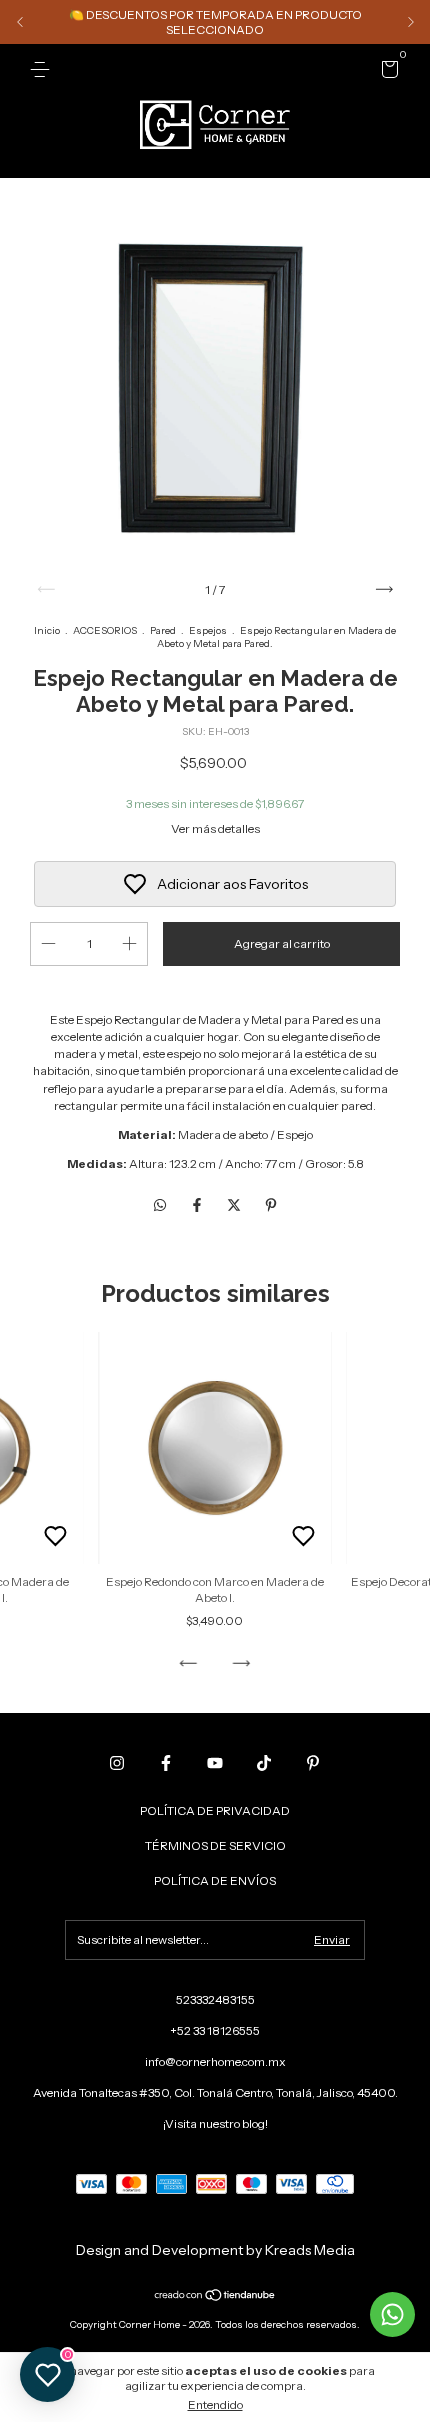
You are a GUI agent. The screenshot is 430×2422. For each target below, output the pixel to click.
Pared (163, 630)
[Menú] (43, 69)
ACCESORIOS (105, 630)
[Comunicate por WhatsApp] (392, 2314)
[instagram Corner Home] (117, 1763)
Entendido (215, 2404)
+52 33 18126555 (215, 2030)
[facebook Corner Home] (166, 1763)
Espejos (208, 630)
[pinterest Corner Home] (313, 1763)
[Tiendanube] (215, 2297)
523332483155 (215, 1999)
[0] (386, 72)
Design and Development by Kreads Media (215, 2250)
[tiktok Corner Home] (264, 1763)
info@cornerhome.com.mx (215, 2061)
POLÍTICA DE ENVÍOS (215, 1880)
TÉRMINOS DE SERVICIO (215, 1845)
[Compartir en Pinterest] (271, 1205)
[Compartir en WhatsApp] (160, 1205)
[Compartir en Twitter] (235, 1205)
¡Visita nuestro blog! (215, 2123)
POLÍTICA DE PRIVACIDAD (215, 1810)
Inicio (47, 630)
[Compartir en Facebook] (198, 1205)
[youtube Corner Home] (215, 1763)
